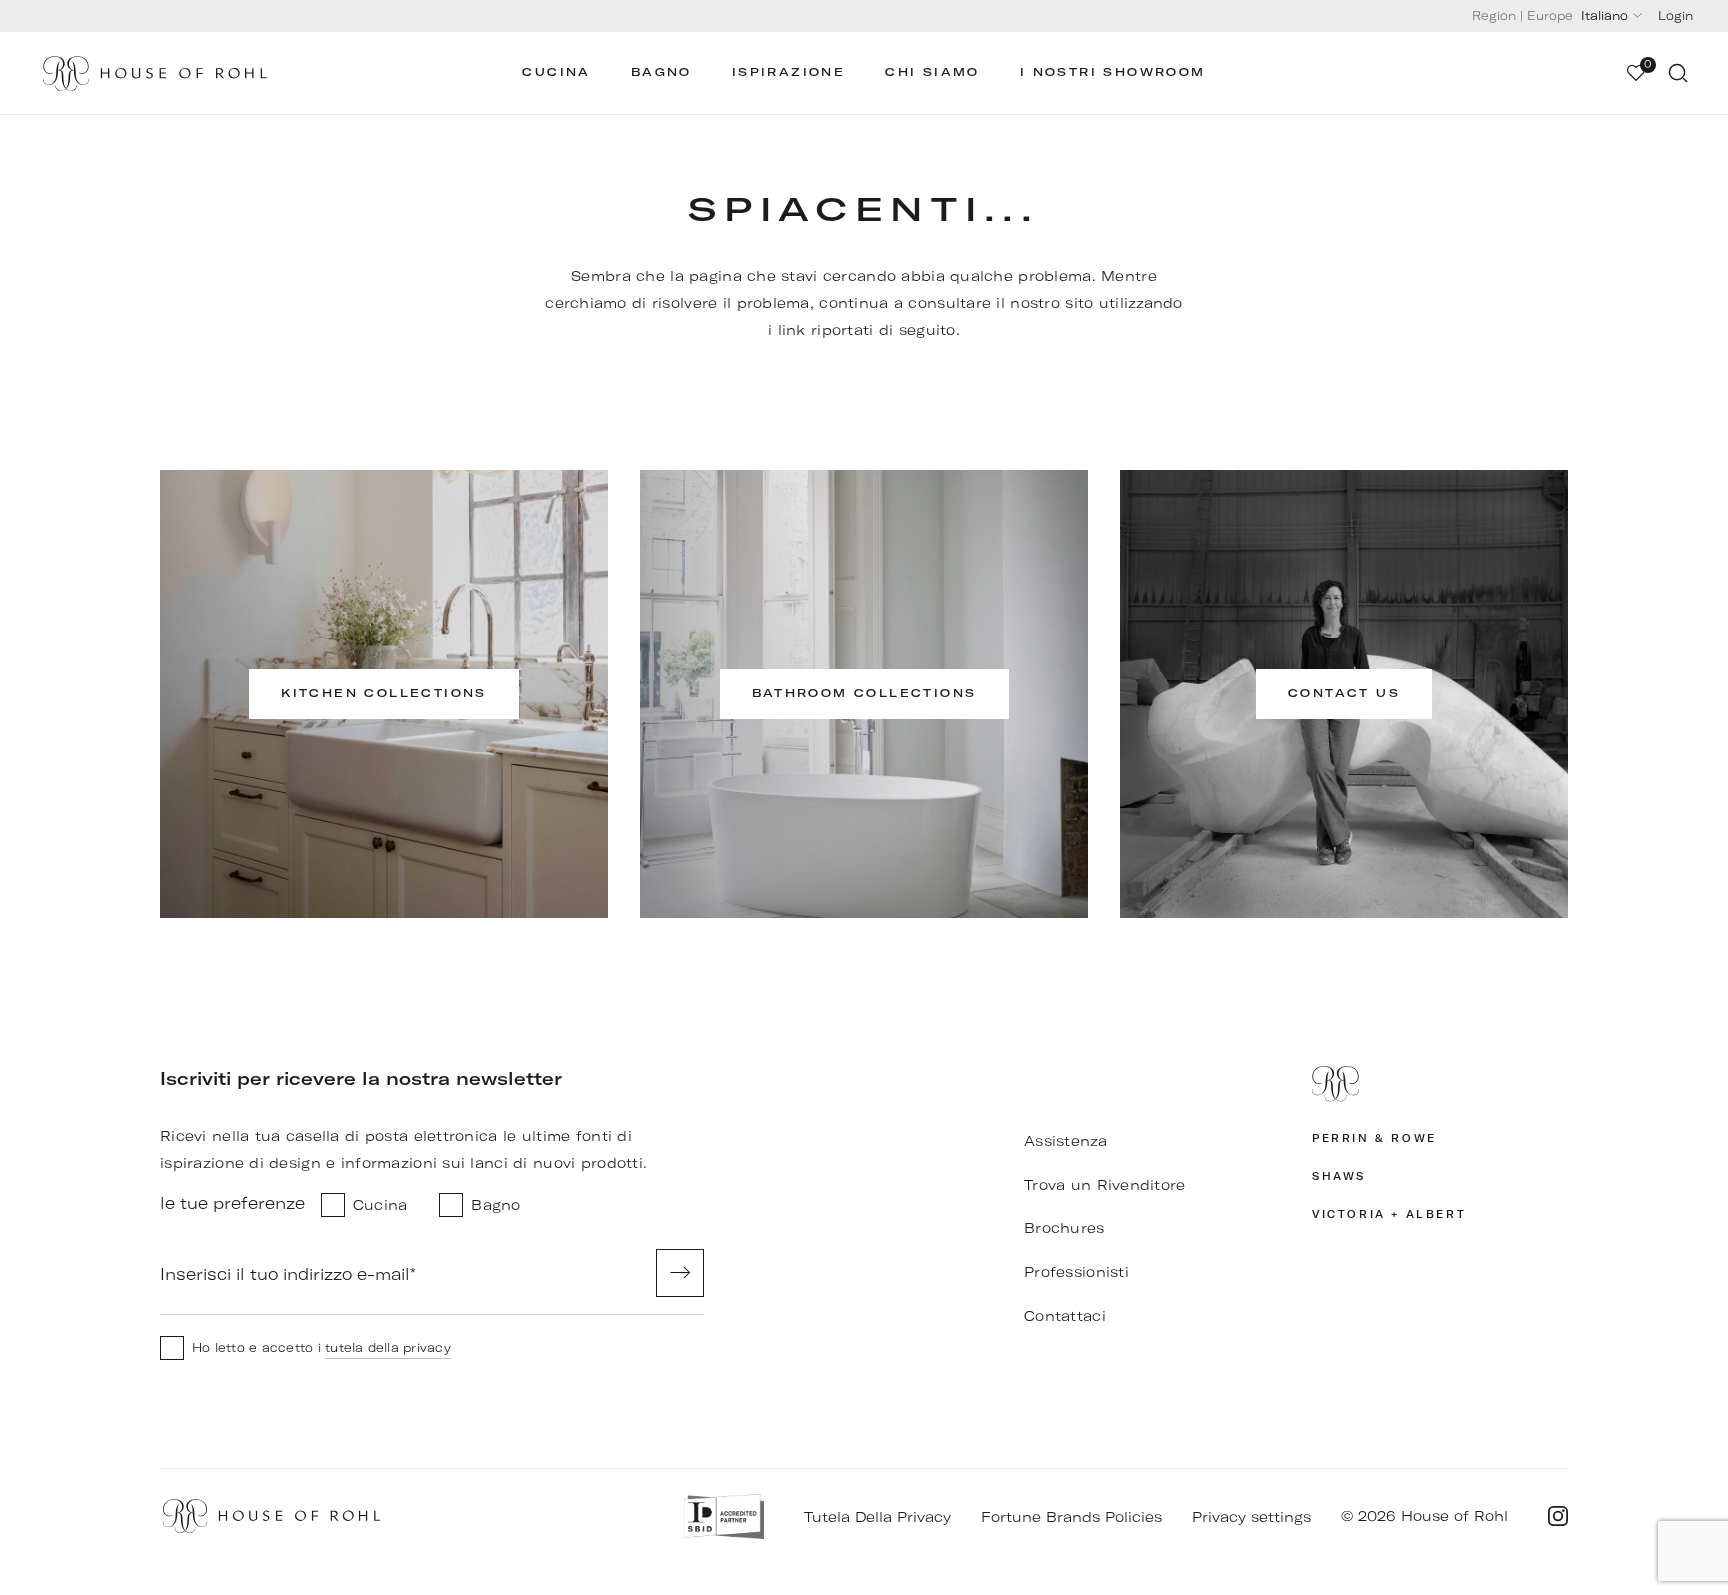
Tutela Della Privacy (877, 1517)
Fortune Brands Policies (1071, 1517)
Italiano (1604, 15)
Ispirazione (788, 72)
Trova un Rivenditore (1105, 1185)
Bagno (661, 72)
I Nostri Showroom (1113, 72)
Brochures (1064, 1228)
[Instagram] (1558, 1516)
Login (1675, 15)
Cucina (556, 72)
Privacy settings (1251, 1517)
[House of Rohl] (1440, 1084)
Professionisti (1076, 1272)
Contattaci (1065, 1316)
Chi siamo (932, 72)
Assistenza (1065, 1141)
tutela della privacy (388, 1347)
